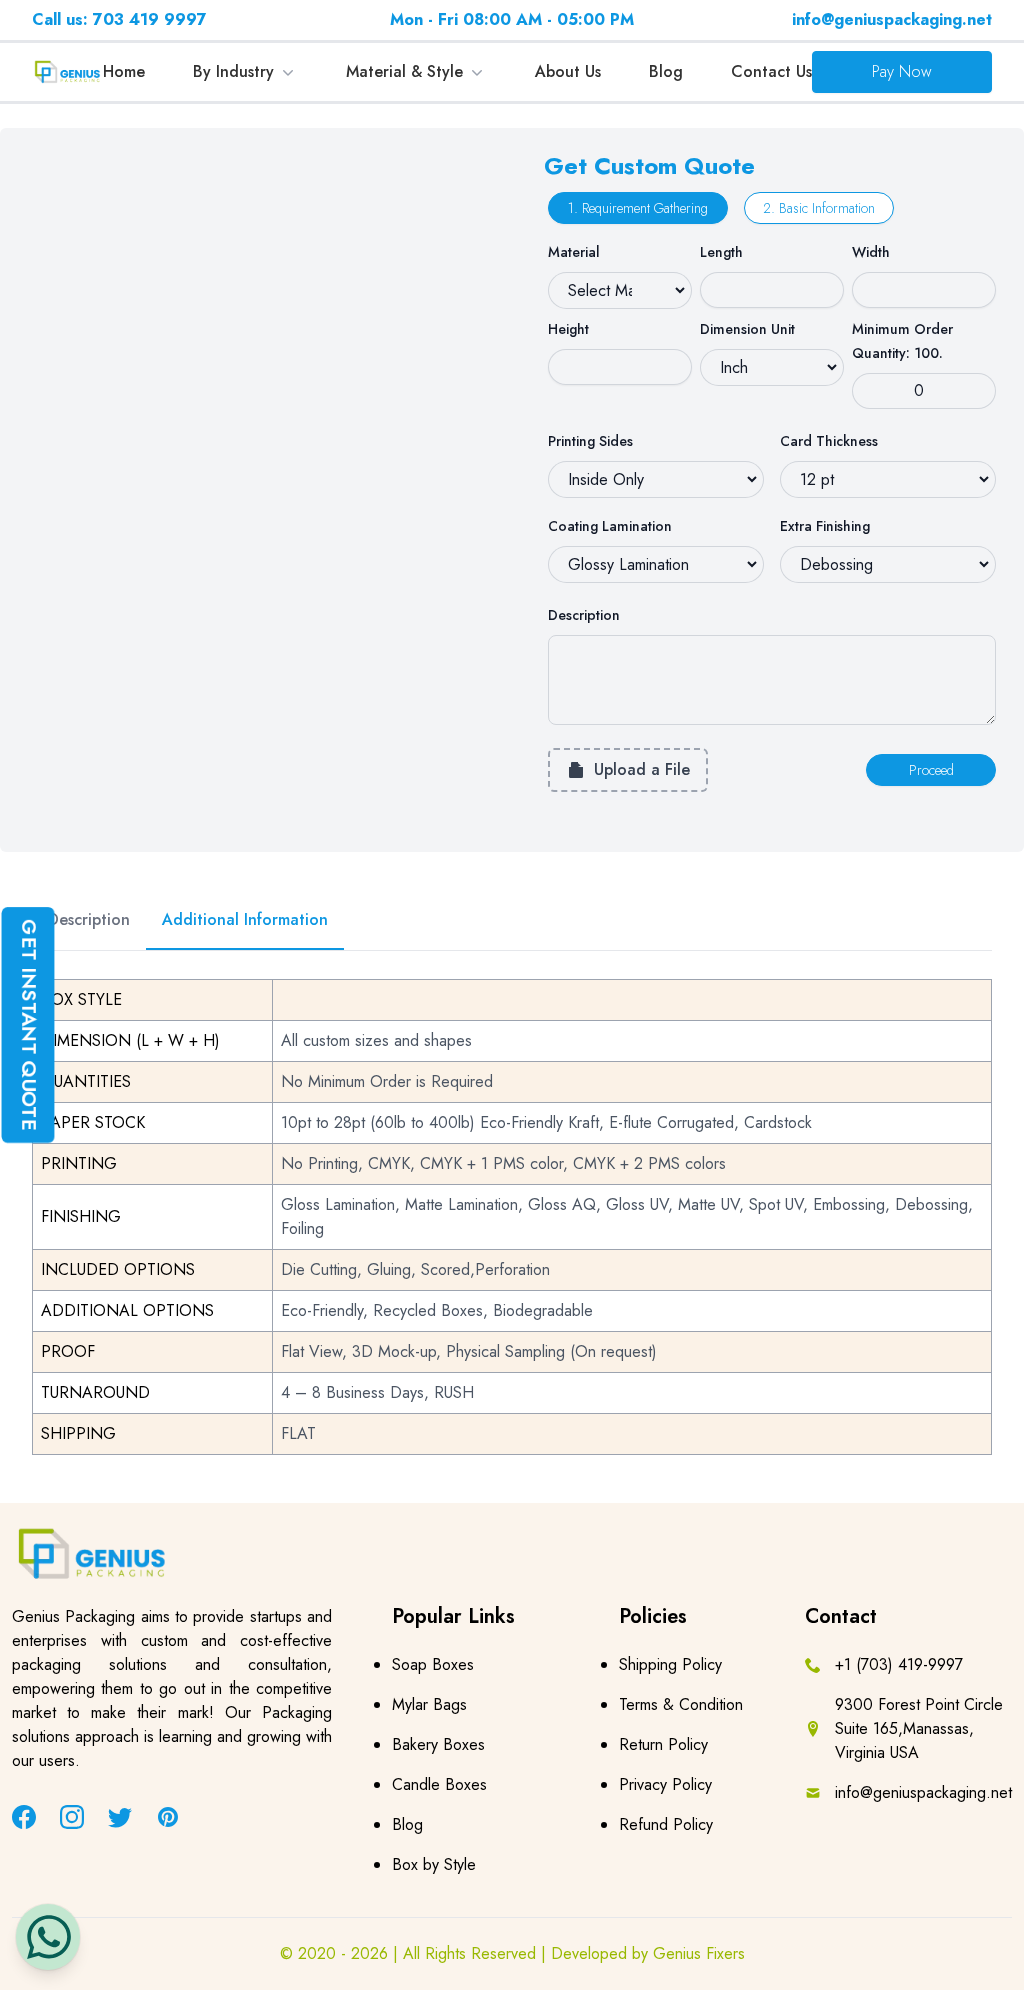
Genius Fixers (699, 1953)
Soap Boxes (433, 1664)
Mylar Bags (429, 1704)
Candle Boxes (439, 1784)
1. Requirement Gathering (638, 208)
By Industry (233, 71)
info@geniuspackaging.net (892, 19)
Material (574, 252)
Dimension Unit (747, 329)
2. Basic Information (819, 208)
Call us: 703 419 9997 (119, 19)
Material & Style (404, 71)
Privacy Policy (665, 1784)
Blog (666, 71)
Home (124, 71)
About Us (568, 71)
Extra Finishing (825, 526)
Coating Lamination (610, 526)
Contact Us (771, 71)
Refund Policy (666, 1824)
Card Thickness (829, 441)
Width (871, 252)
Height (568, 329)
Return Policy (663, 1744)
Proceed (931, 770)
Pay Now (902, 71)
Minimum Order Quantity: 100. (902, 341)
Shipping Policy (670, 1664)
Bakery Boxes (438, 1744)
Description (584, 615)
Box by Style (434, 1864)
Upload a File (642, 769)
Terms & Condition (681, 1704)
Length (721, 252)
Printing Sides (590, 441)
